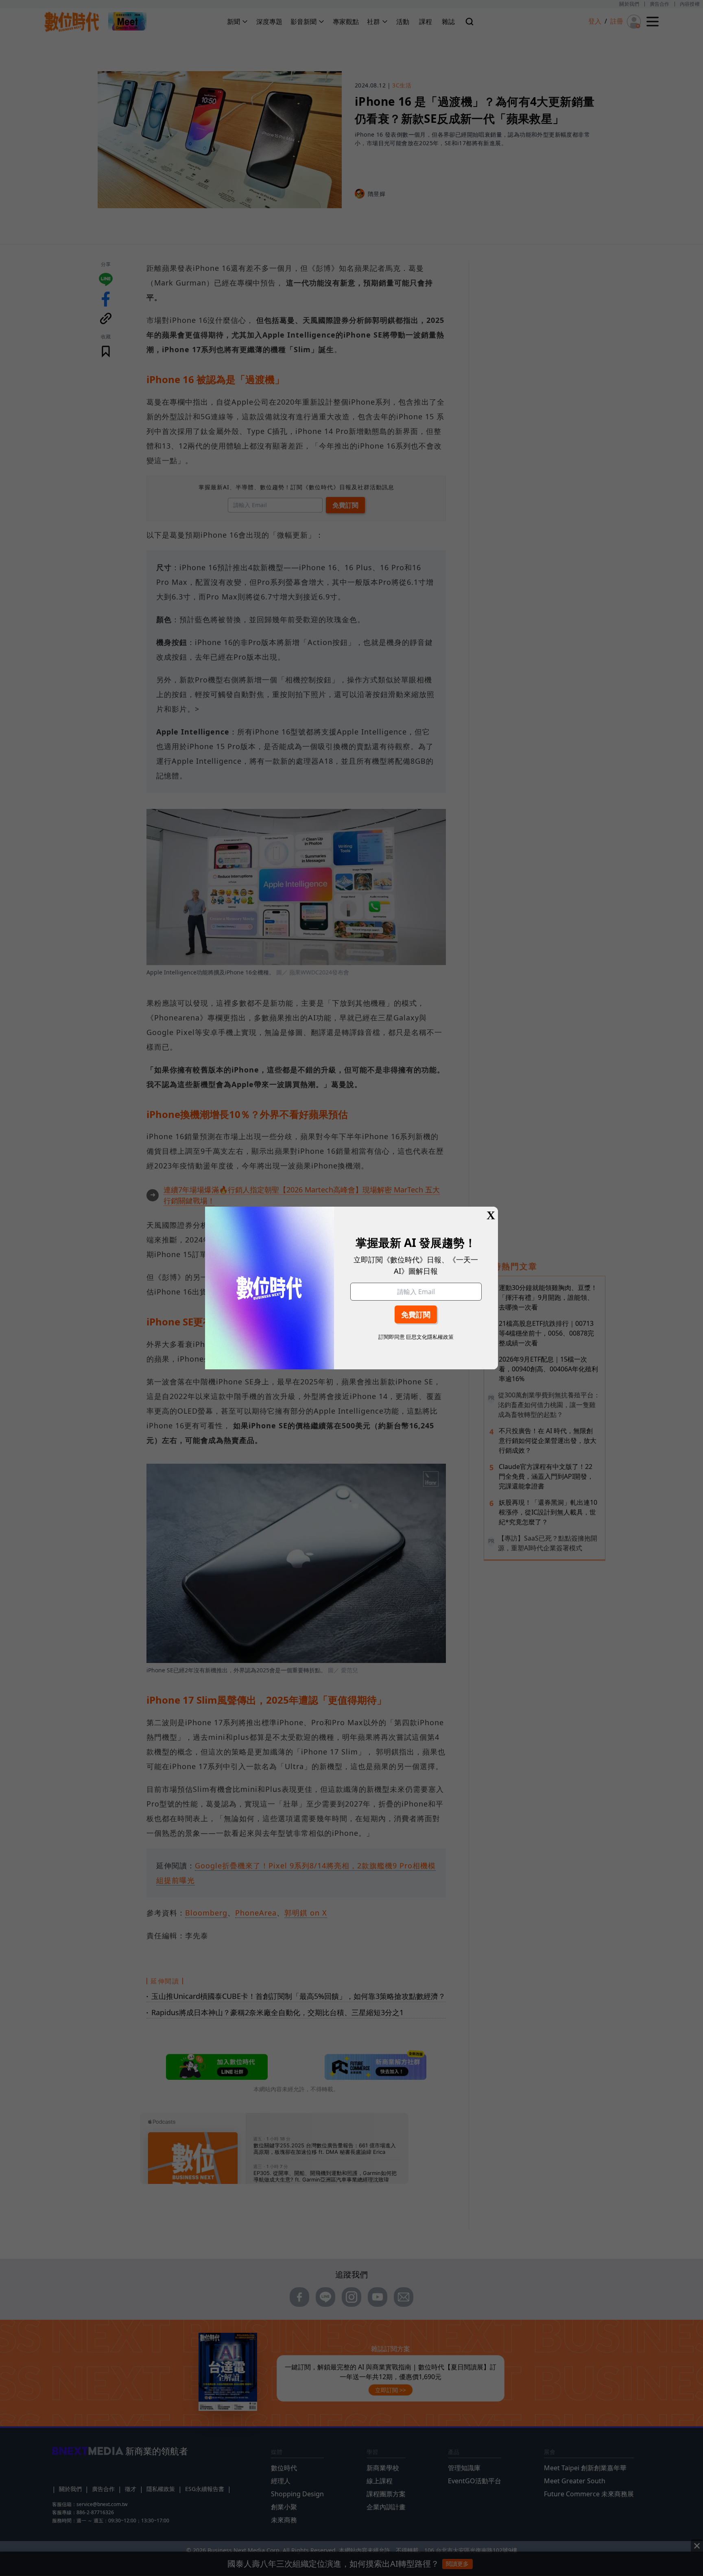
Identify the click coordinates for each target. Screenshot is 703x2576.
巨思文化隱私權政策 (430, 1337)
